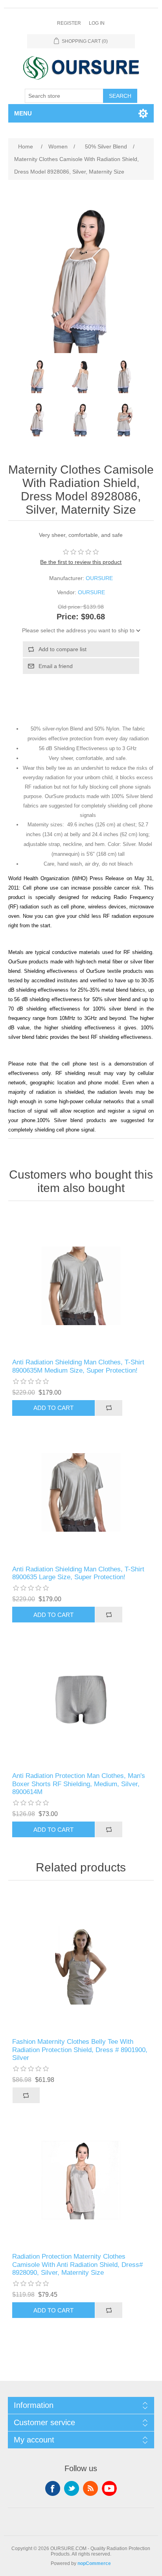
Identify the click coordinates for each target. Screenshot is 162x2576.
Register (69, 23)
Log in (97, 23)
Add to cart (53, 1408)
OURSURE (99, 578)
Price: (68, 617)
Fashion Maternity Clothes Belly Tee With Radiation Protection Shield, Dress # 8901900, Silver (80, 2050)
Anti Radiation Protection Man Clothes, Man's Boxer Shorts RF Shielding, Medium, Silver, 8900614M (79, 1784)
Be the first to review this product (81, 562)
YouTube (109, 2488)
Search (120, 96)
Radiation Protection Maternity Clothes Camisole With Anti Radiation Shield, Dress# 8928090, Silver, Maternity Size (77, 2265)
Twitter (72, 2488)
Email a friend (56, 666)
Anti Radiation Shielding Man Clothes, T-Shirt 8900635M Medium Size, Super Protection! (78, 1366)
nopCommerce (94, 2563)
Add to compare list (63, 649)
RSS (90, 2488)
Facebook (53, 2488)
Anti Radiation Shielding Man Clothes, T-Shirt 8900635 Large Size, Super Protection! (78, 1573)
